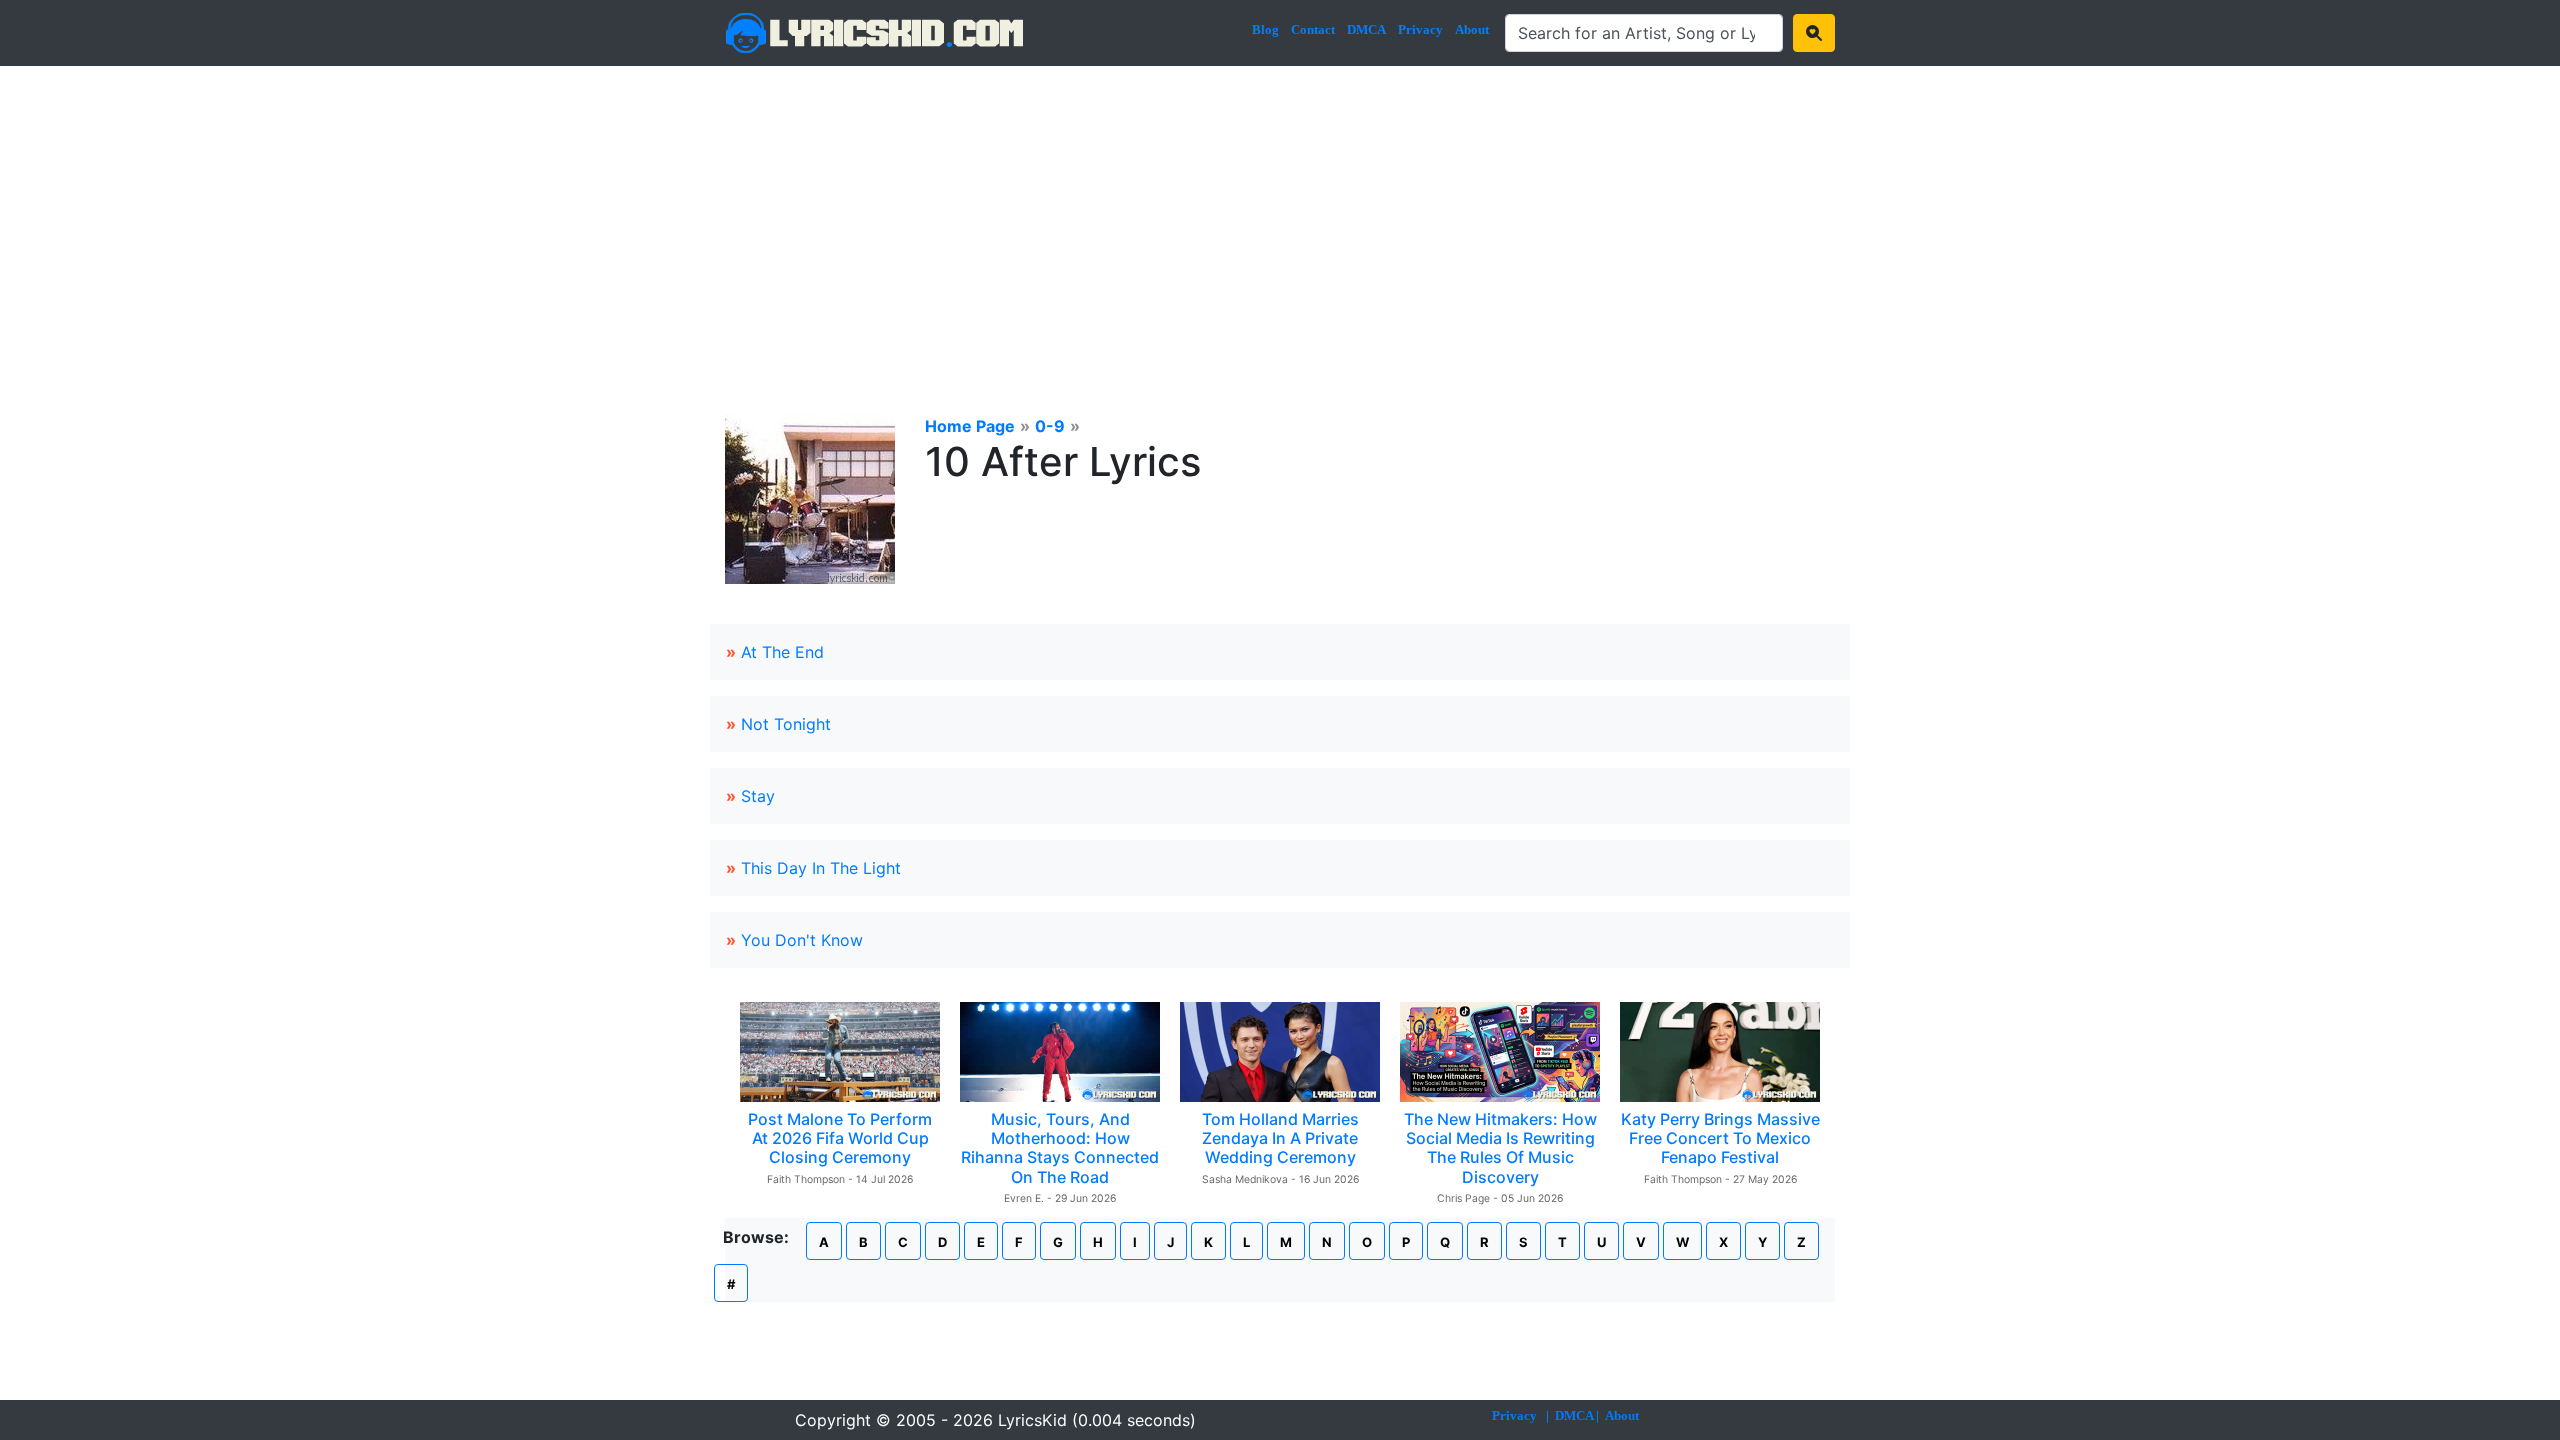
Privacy (1420, 29)
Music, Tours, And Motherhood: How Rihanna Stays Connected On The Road (1060, 1148)
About (1472, 29)
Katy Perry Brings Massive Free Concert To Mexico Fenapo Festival (1720, 1138)
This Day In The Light (821, 868)
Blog (1265, 29)
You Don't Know (802, 940)
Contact (1313, 29)
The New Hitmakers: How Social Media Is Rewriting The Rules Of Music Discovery (1500, 1148)
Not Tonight (786, 724)
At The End (782, 652)
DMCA (1366, 29)
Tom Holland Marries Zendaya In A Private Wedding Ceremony (1280, 1138)
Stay (758, 796)
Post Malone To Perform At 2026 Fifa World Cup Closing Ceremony (840, 1138)
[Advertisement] (1280, 216)
